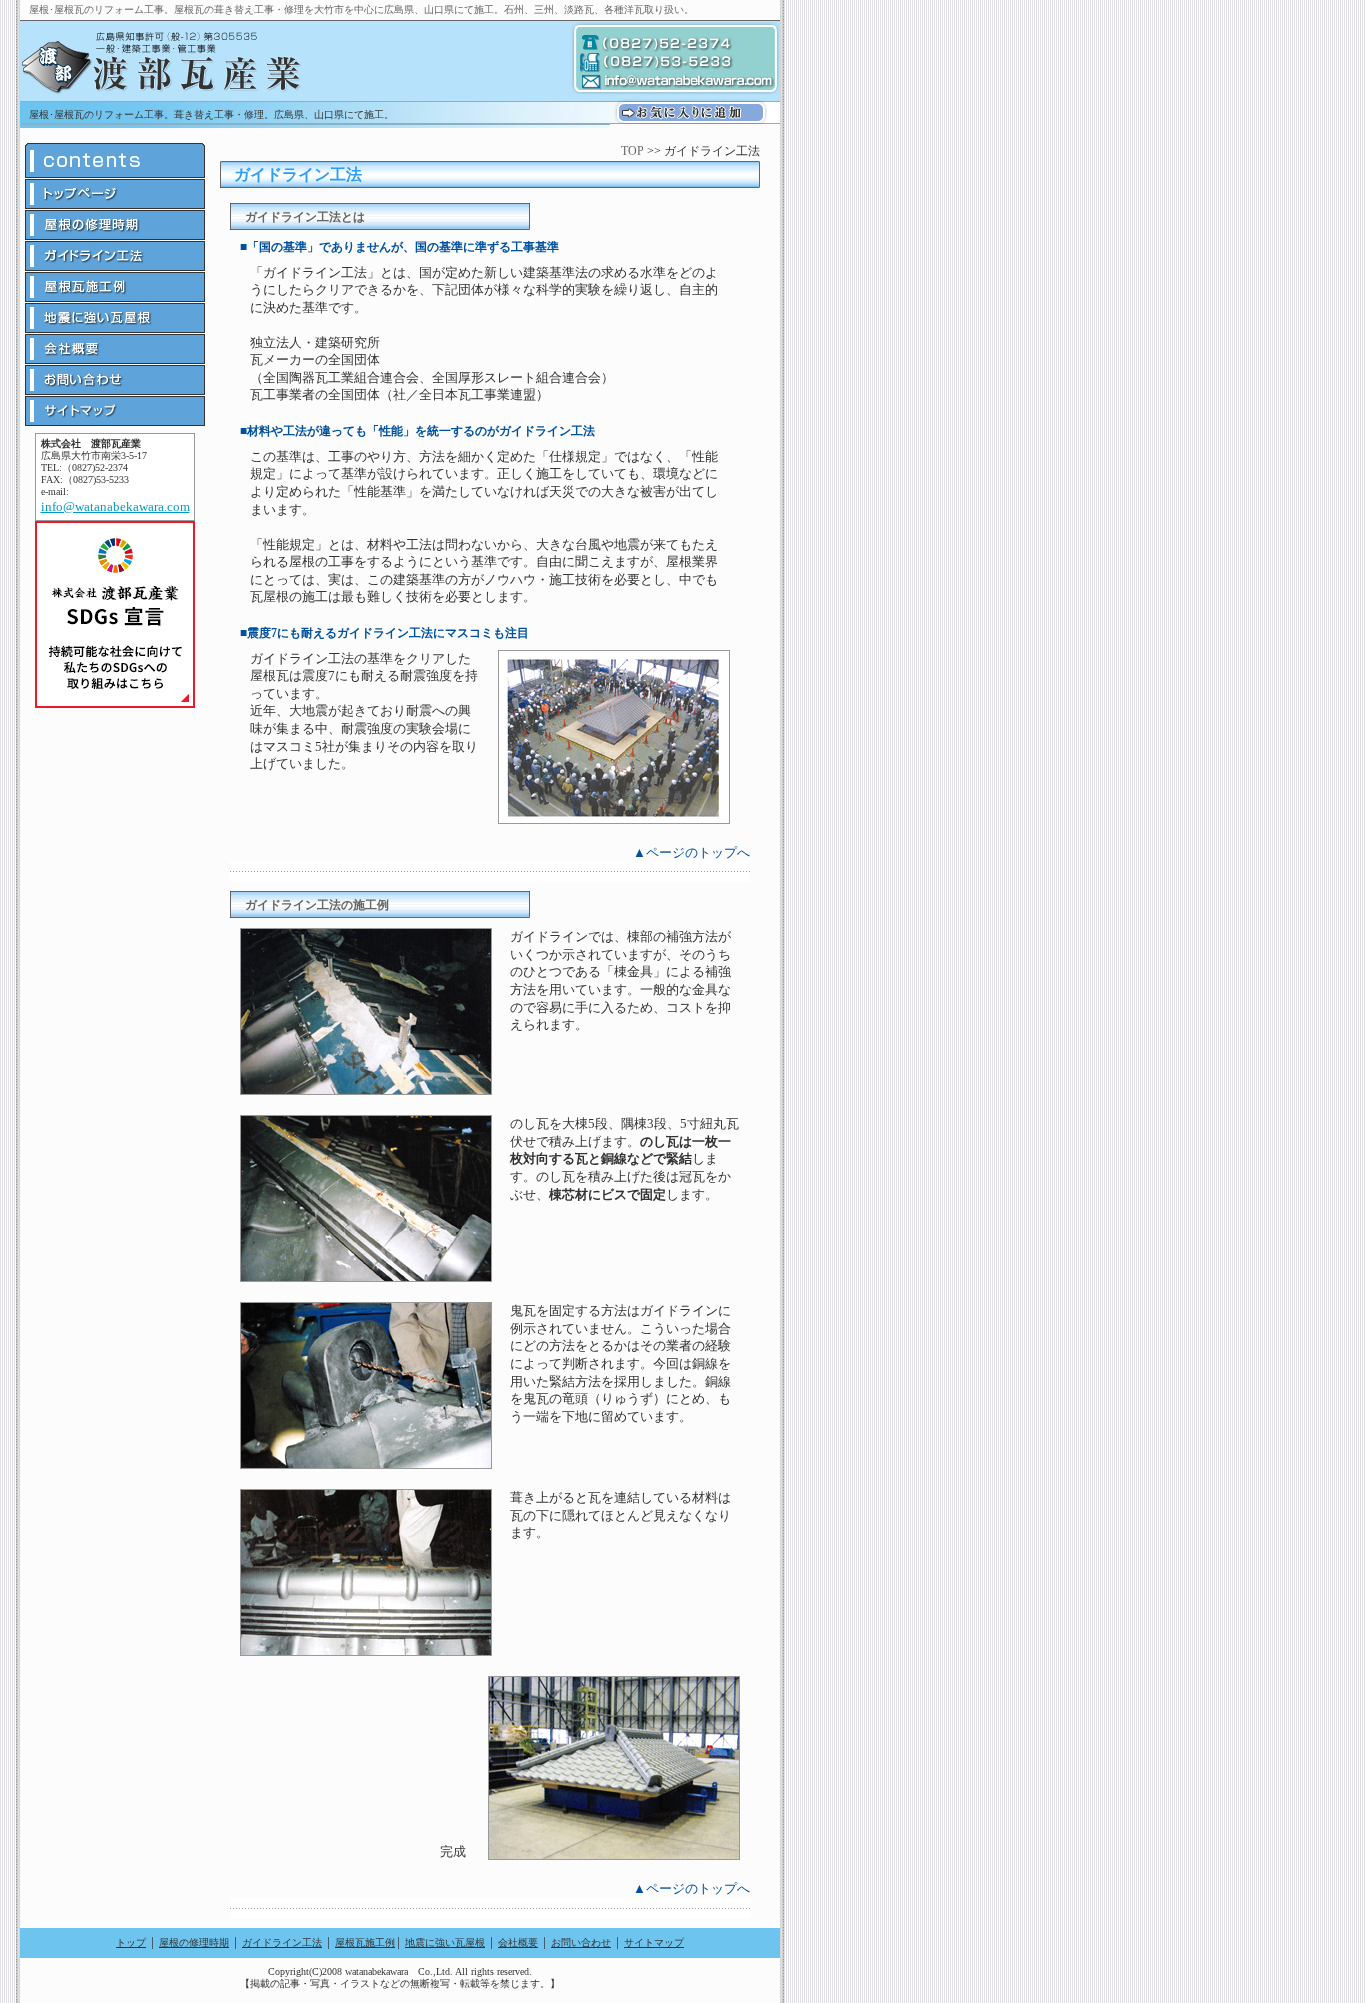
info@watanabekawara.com (115, 506)
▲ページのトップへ (691, 852)
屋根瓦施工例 (365, 1942)
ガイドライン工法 (282, 1942)
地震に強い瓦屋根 (445, 1942)
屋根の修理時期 (194, 1942)
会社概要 (518, 1942)
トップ (131, 1942)
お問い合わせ (581, 1942)
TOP (632, 151)
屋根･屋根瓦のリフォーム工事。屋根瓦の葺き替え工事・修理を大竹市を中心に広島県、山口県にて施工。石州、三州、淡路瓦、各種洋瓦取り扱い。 (361, 9)
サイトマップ (654, 1942)
